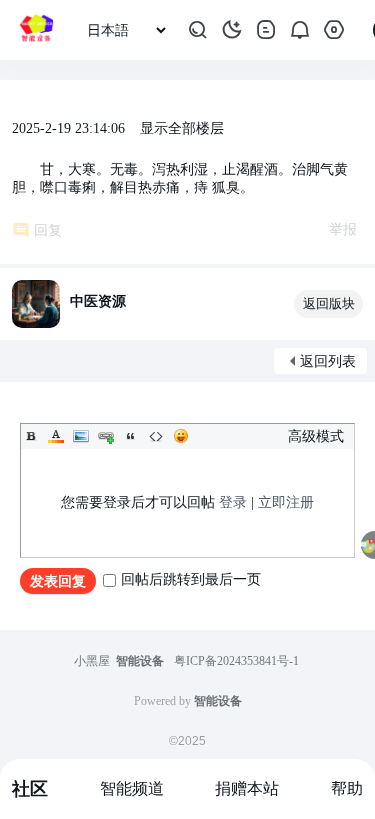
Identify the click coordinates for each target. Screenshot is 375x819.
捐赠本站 (247, 788)
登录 (233, 502)
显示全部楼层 (182, 128)
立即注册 (286, 502)
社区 (30, 789)
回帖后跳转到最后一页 (191, 579)
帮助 (347, 788)
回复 (48, 230)
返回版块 (329, 303)
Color (56, 436)
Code (156, 436)
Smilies (181, 436)
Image (81, 436)
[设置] (334, 30)
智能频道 (132, 788)
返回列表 (328, 361)
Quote (131, 436)
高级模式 (316, 436)
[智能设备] (36, 30)
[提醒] (300, 30)
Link (106, 436)
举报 (343, 229)
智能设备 (140, 661)
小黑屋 (92, 661)
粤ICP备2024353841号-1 (236, 661)
